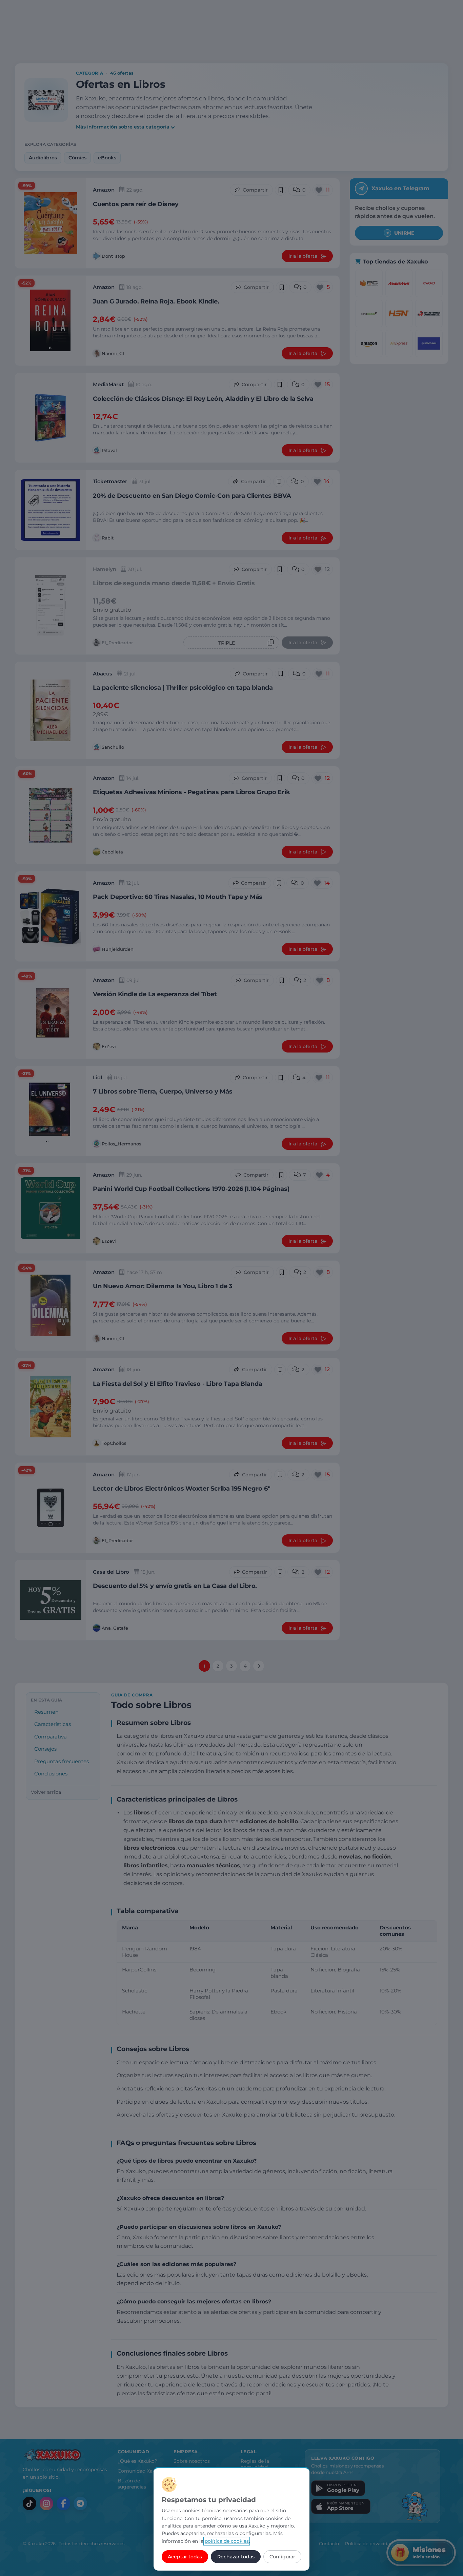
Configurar (282, 2557)
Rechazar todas (236, 2557)
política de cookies (227, 2541)
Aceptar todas (185, 2557)
